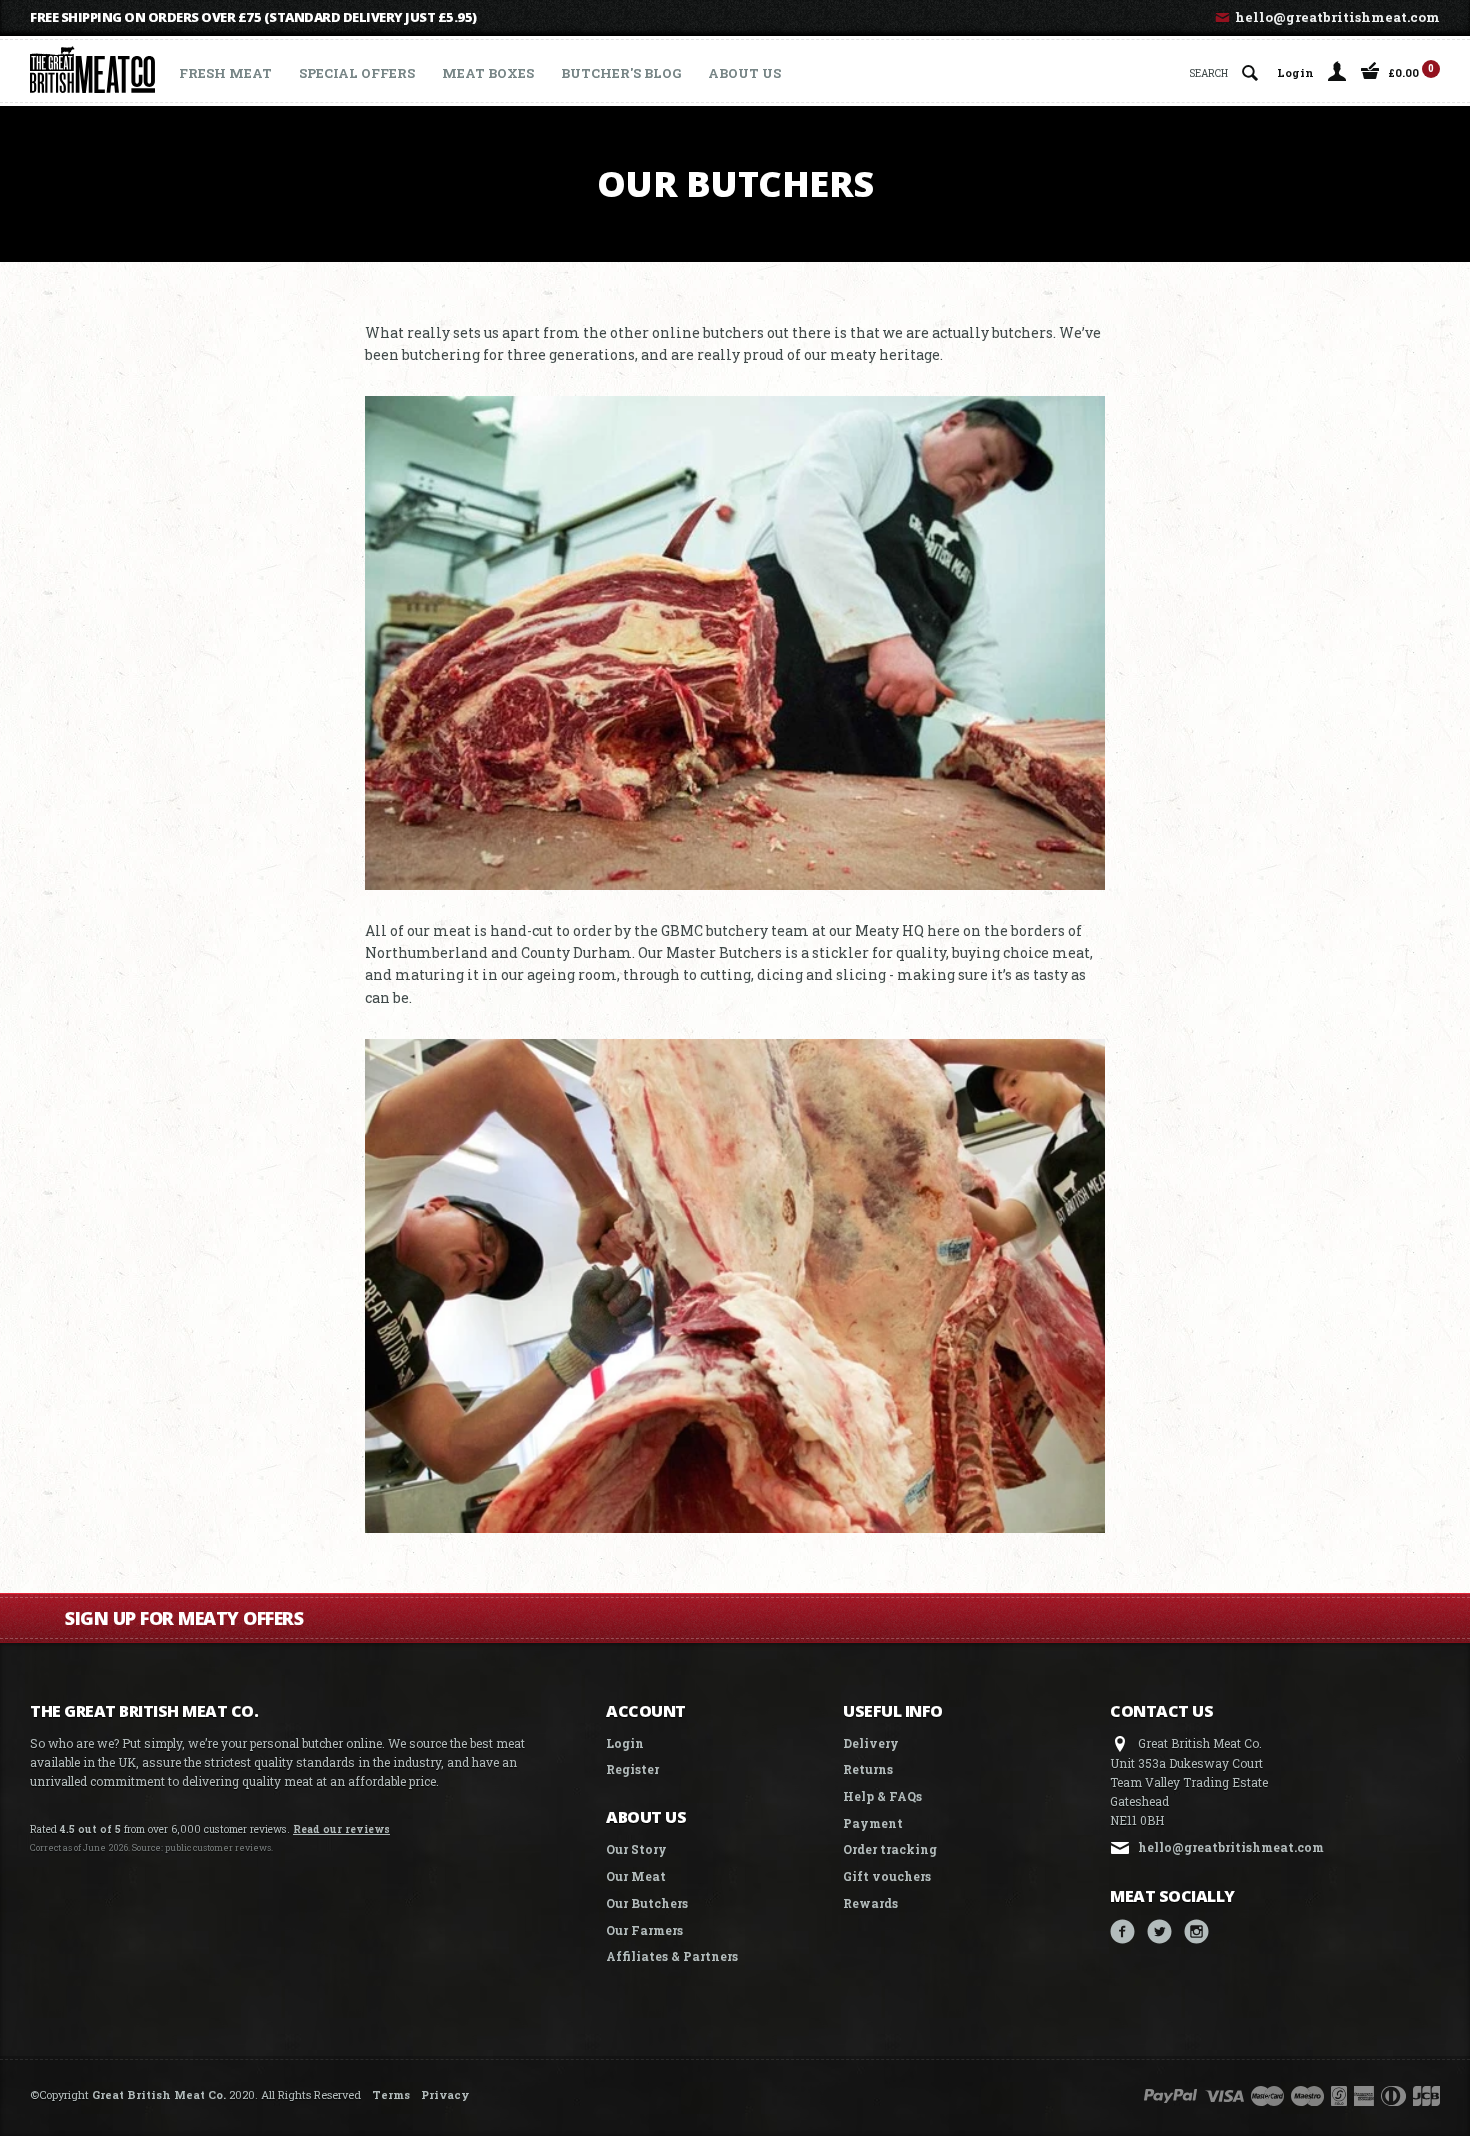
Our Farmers (644, 1930)
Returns (868, 1769)
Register (632, 1769)
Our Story (636, 1849)
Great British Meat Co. (159, 2094)
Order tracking (890, 1849)
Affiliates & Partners (672, 1956)
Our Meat (636, 1876)
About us (744, 73)
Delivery (871, 1743)
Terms (391, 2094)
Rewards (870, 1903)
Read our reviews (341, 1829)
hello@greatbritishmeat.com (1336, 17)
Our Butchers (647, 1903)
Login (1295, 71)
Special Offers (357, 73)
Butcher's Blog (621, 73)
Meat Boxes (488, 73)
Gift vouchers (887, 1876)
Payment (873, 1823)
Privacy (445, 2094)
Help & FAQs (882, 1796)
